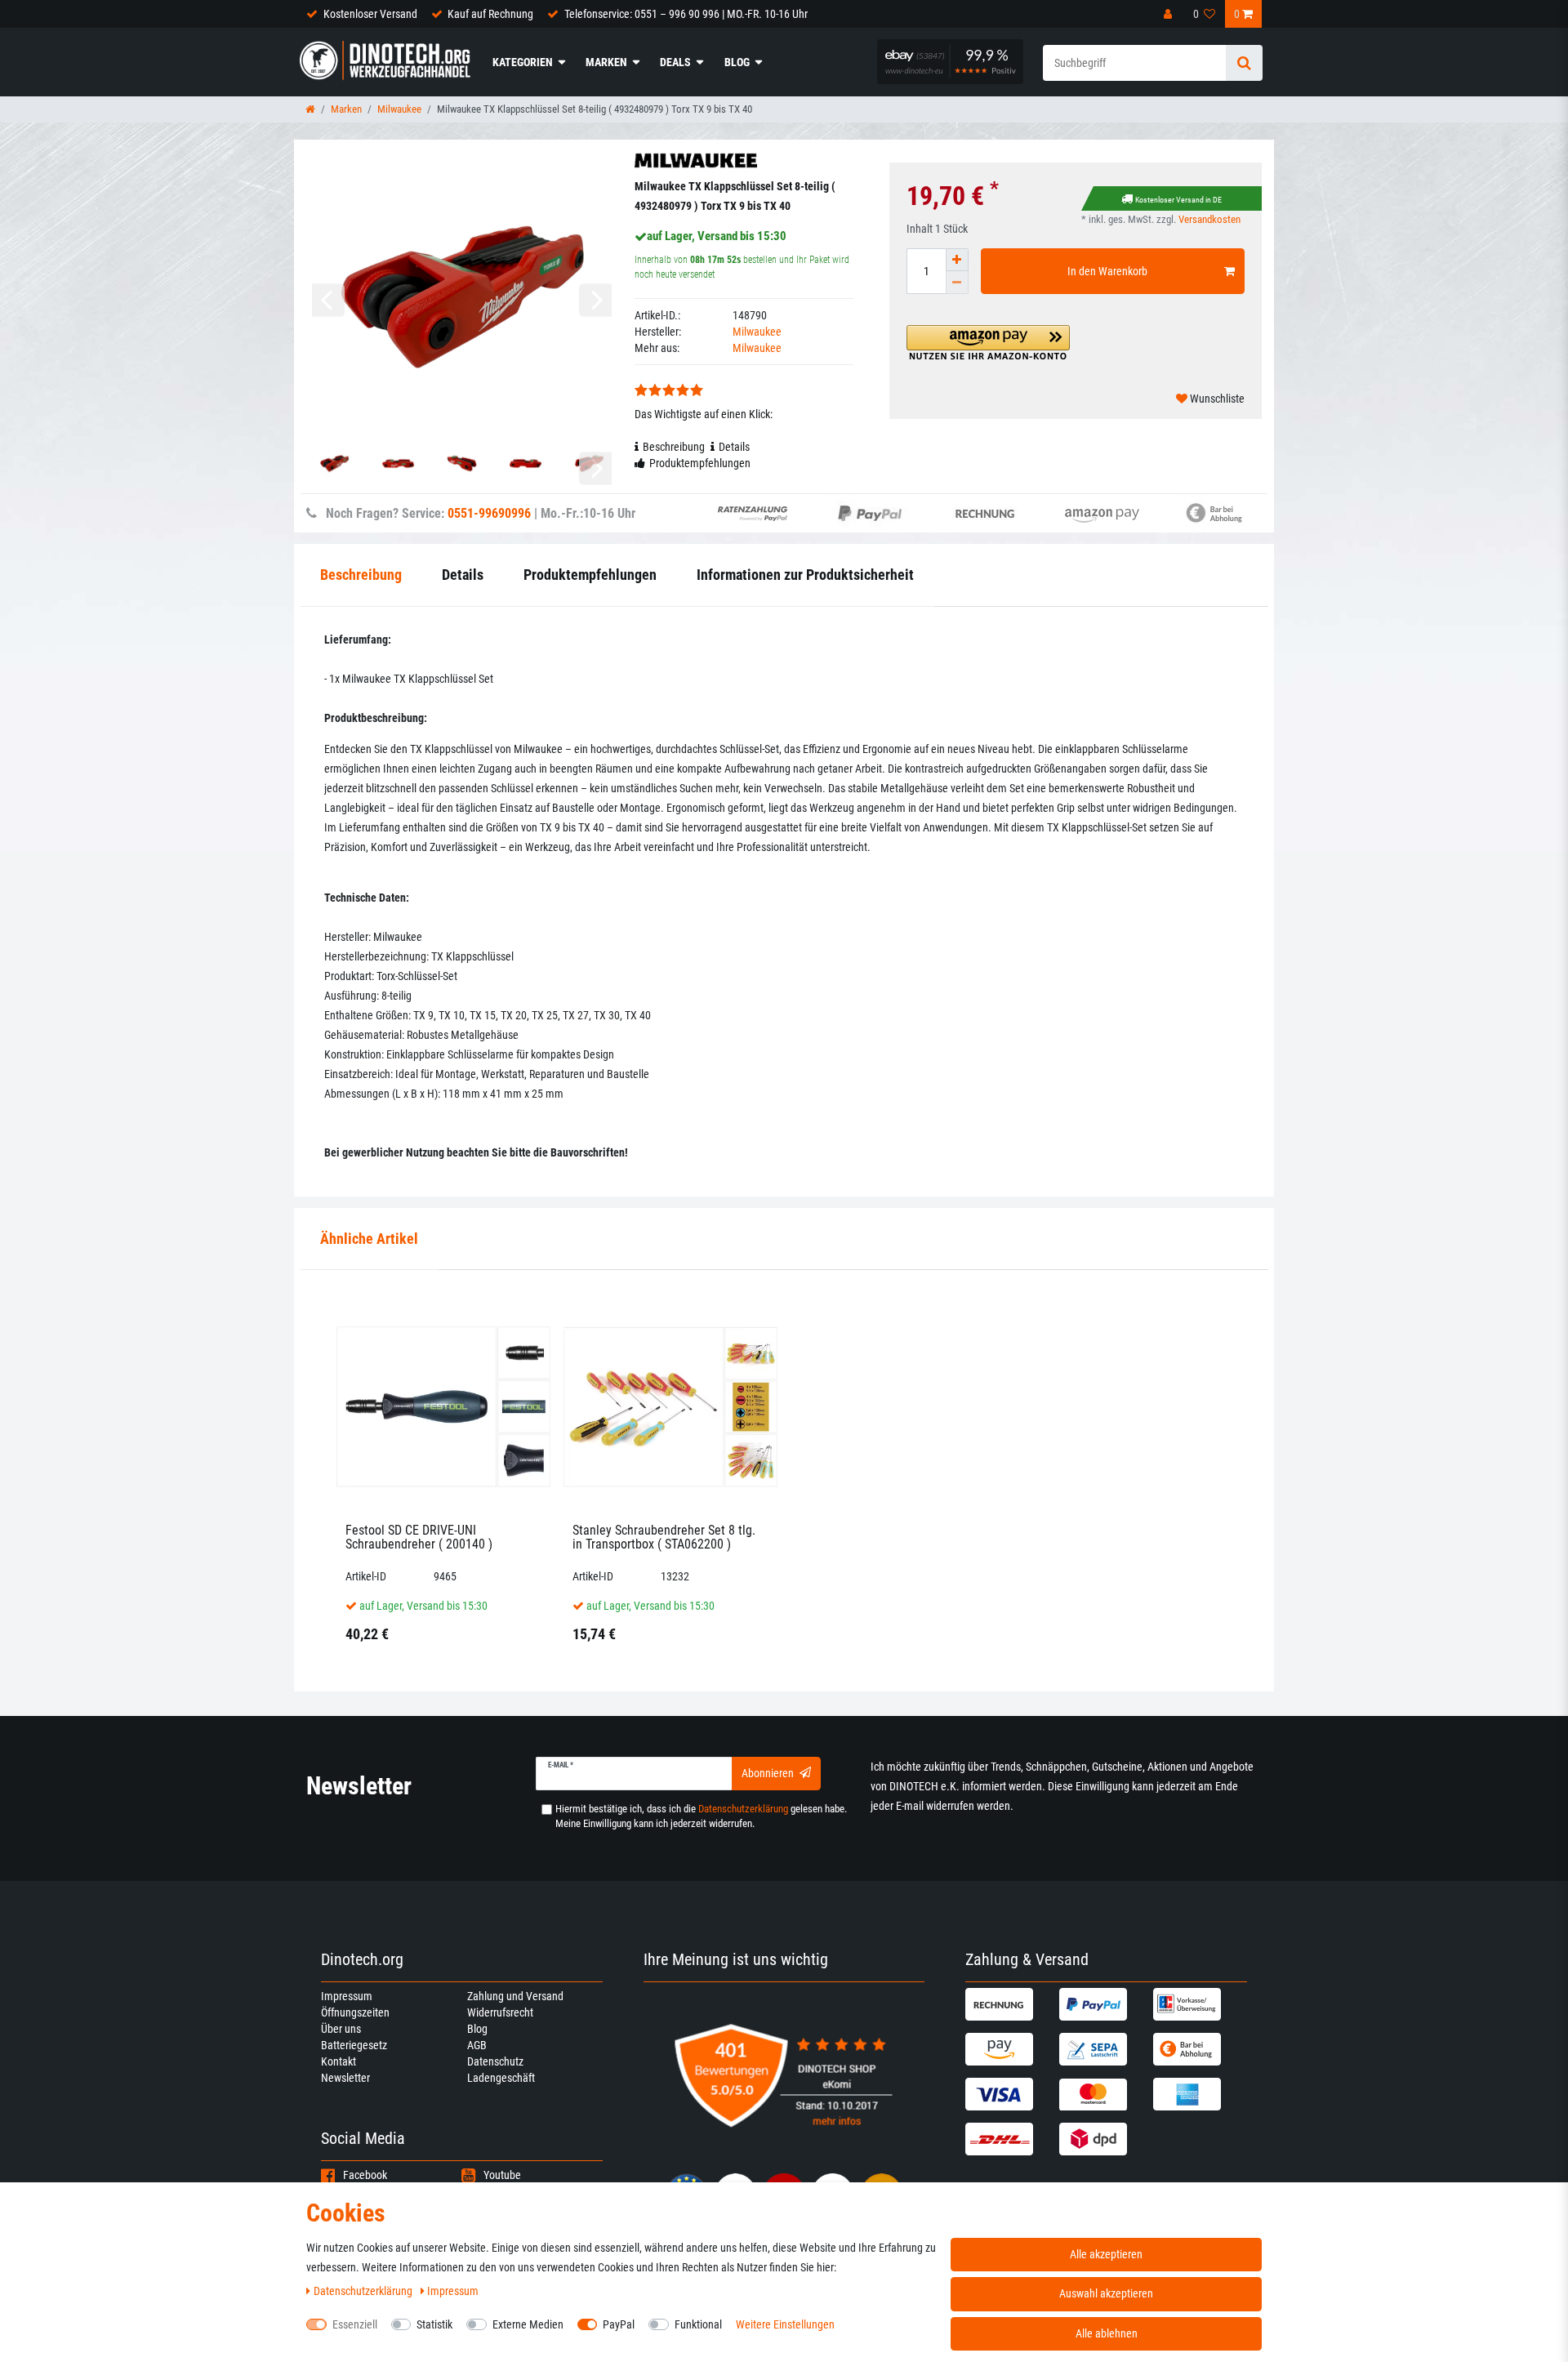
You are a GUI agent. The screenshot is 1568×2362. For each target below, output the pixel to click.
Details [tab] (734, 447)
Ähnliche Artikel (369, 1239)
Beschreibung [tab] (674, 447)
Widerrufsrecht (500, 2012)
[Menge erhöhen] (957, 260)
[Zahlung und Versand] (1010, 2004)
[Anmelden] (1169, 14)
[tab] (369, 1239)
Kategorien (523, 62)
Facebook (365, 2175)
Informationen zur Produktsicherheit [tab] (805, 575)
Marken (606, 62)
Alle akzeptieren (1106, 2254)
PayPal (619, 2324)
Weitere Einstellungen (785, 2324)
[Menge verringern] (957, 283)
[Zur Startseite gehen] (310, 109)
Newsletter (345, 2078)
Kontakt (339, 2061)
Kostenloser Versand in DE (1178, 200)
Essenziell (355, 2324)
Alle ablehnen (1107, 2333)
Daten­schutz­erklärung (364, 2291)
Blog (737, 62)
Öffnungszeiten (355, 2012)
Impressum (347, 1996)
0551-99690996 (489, 513)
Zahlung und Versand (515, 1996)
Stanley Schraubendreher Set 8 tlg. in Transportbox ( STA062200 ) (664, 1538)
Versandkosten (1209, 219)
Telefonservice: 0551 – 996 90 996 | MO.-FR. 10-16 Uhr (686, 14)
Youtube (502, 2175)
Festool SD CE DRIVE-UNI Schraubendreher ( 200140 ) (419, 1538)
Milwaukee (399, 109)
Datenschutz (495, 2061)
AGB (477, 2045)
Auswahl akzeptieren (1106, 2293)
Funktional (698, 2324)
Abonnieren (768, 1773)
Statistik (434, 2324)
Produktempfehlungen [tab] (700, 463)
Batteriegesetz (354, 2045)
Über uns (341, 2029)
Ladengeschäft (501, 2078)
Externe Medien (528, 2324)
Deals (675, 62)
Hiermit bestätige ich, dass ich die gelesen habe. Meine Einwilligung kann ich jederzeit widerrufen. (701, 1816)
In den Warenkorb (1107, 271)
